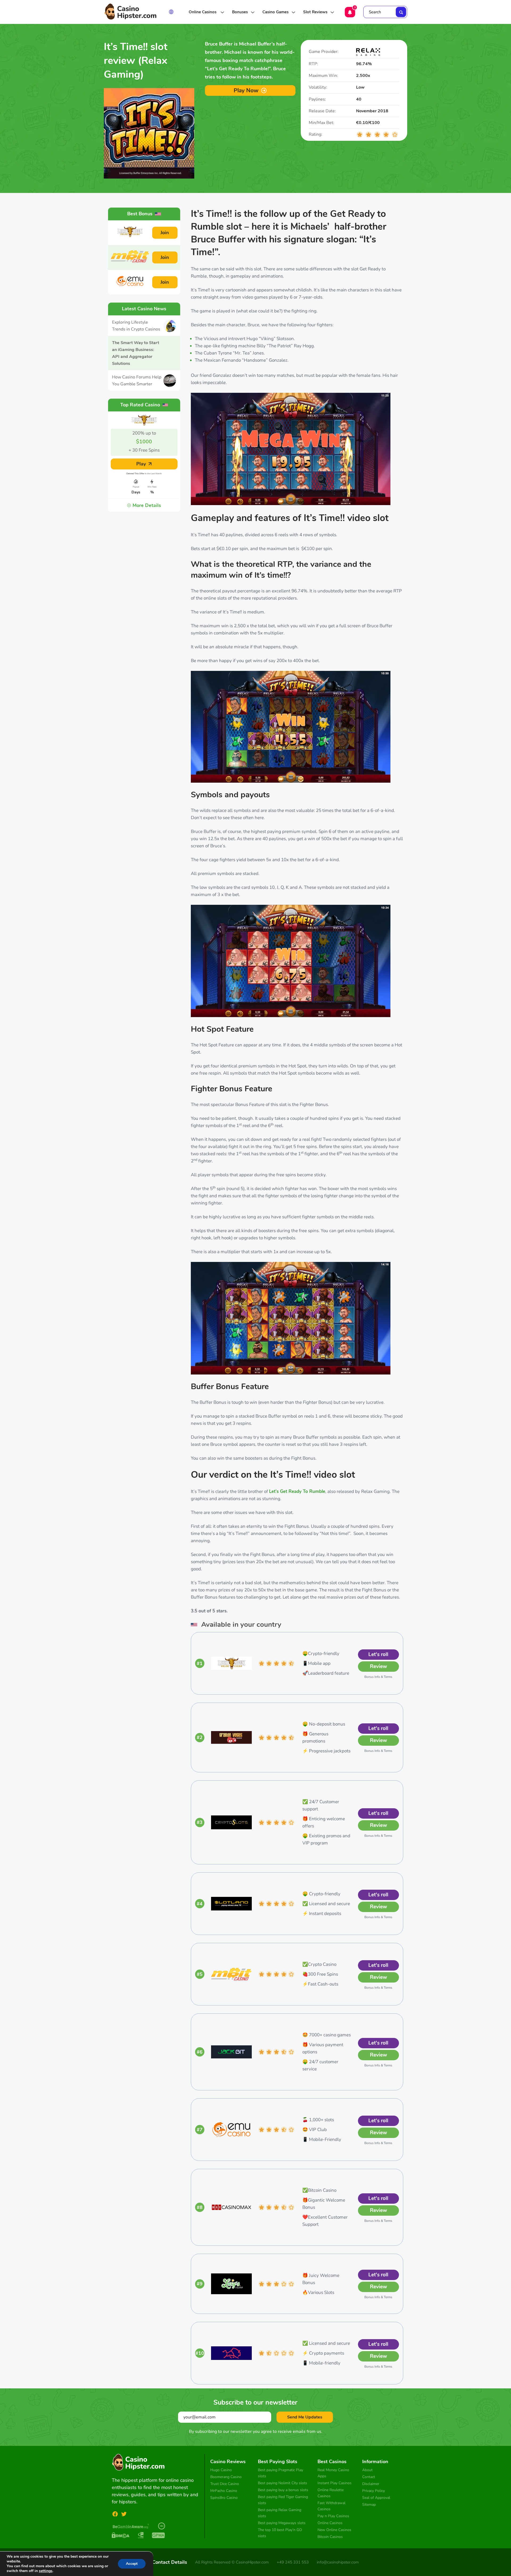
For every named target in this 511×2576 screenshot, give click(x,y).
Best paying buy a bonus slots (283, 2490)
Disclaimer (371, 2484)
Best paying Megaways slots (282, 2523)
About (367, 2470)
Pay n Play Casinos (333, 2516)
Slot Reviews (315, 12)
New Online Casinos (334, 2530)
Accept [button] (132, 2564)
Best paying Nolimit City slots (283, 2483)
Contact (369, 2477)
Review (378, 1666)
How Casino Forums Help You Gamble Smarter (137, 381)
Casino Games (275, 12)
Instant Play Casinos (335, 2483)
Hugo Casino (221, 2470)
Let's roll (378, 1654)
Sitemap (369, 2505)
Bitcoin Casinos (330, 2537)
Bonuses (240, 12)
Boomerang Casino (226, 2477)
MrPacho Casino (224, 2491)
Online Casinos (203, 12)
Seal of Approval (376, 2498)
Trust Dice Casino (225, 2484)
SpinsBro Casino (224, 2498)
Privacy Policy (374, 2491)
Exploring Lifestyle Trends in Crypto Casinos (136, 326)
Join (165, 233)
